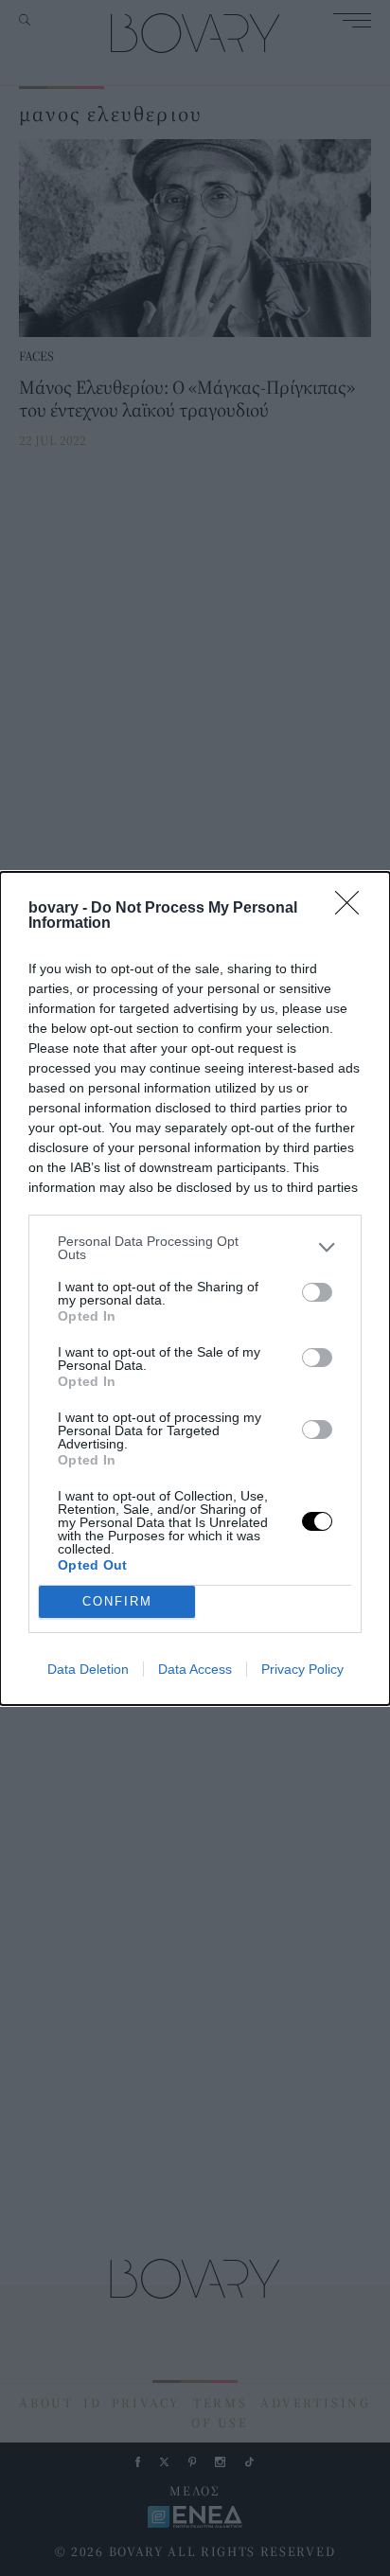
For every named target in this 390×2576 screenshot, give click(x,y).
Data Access (195, 1669)
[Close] (353, 909)
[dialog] (195, 1288)
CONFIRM (117, 1601)
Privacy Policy (302, 1669)
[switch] (317, 1292)
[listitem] (195, 1248)
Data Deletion (88, 1669)
